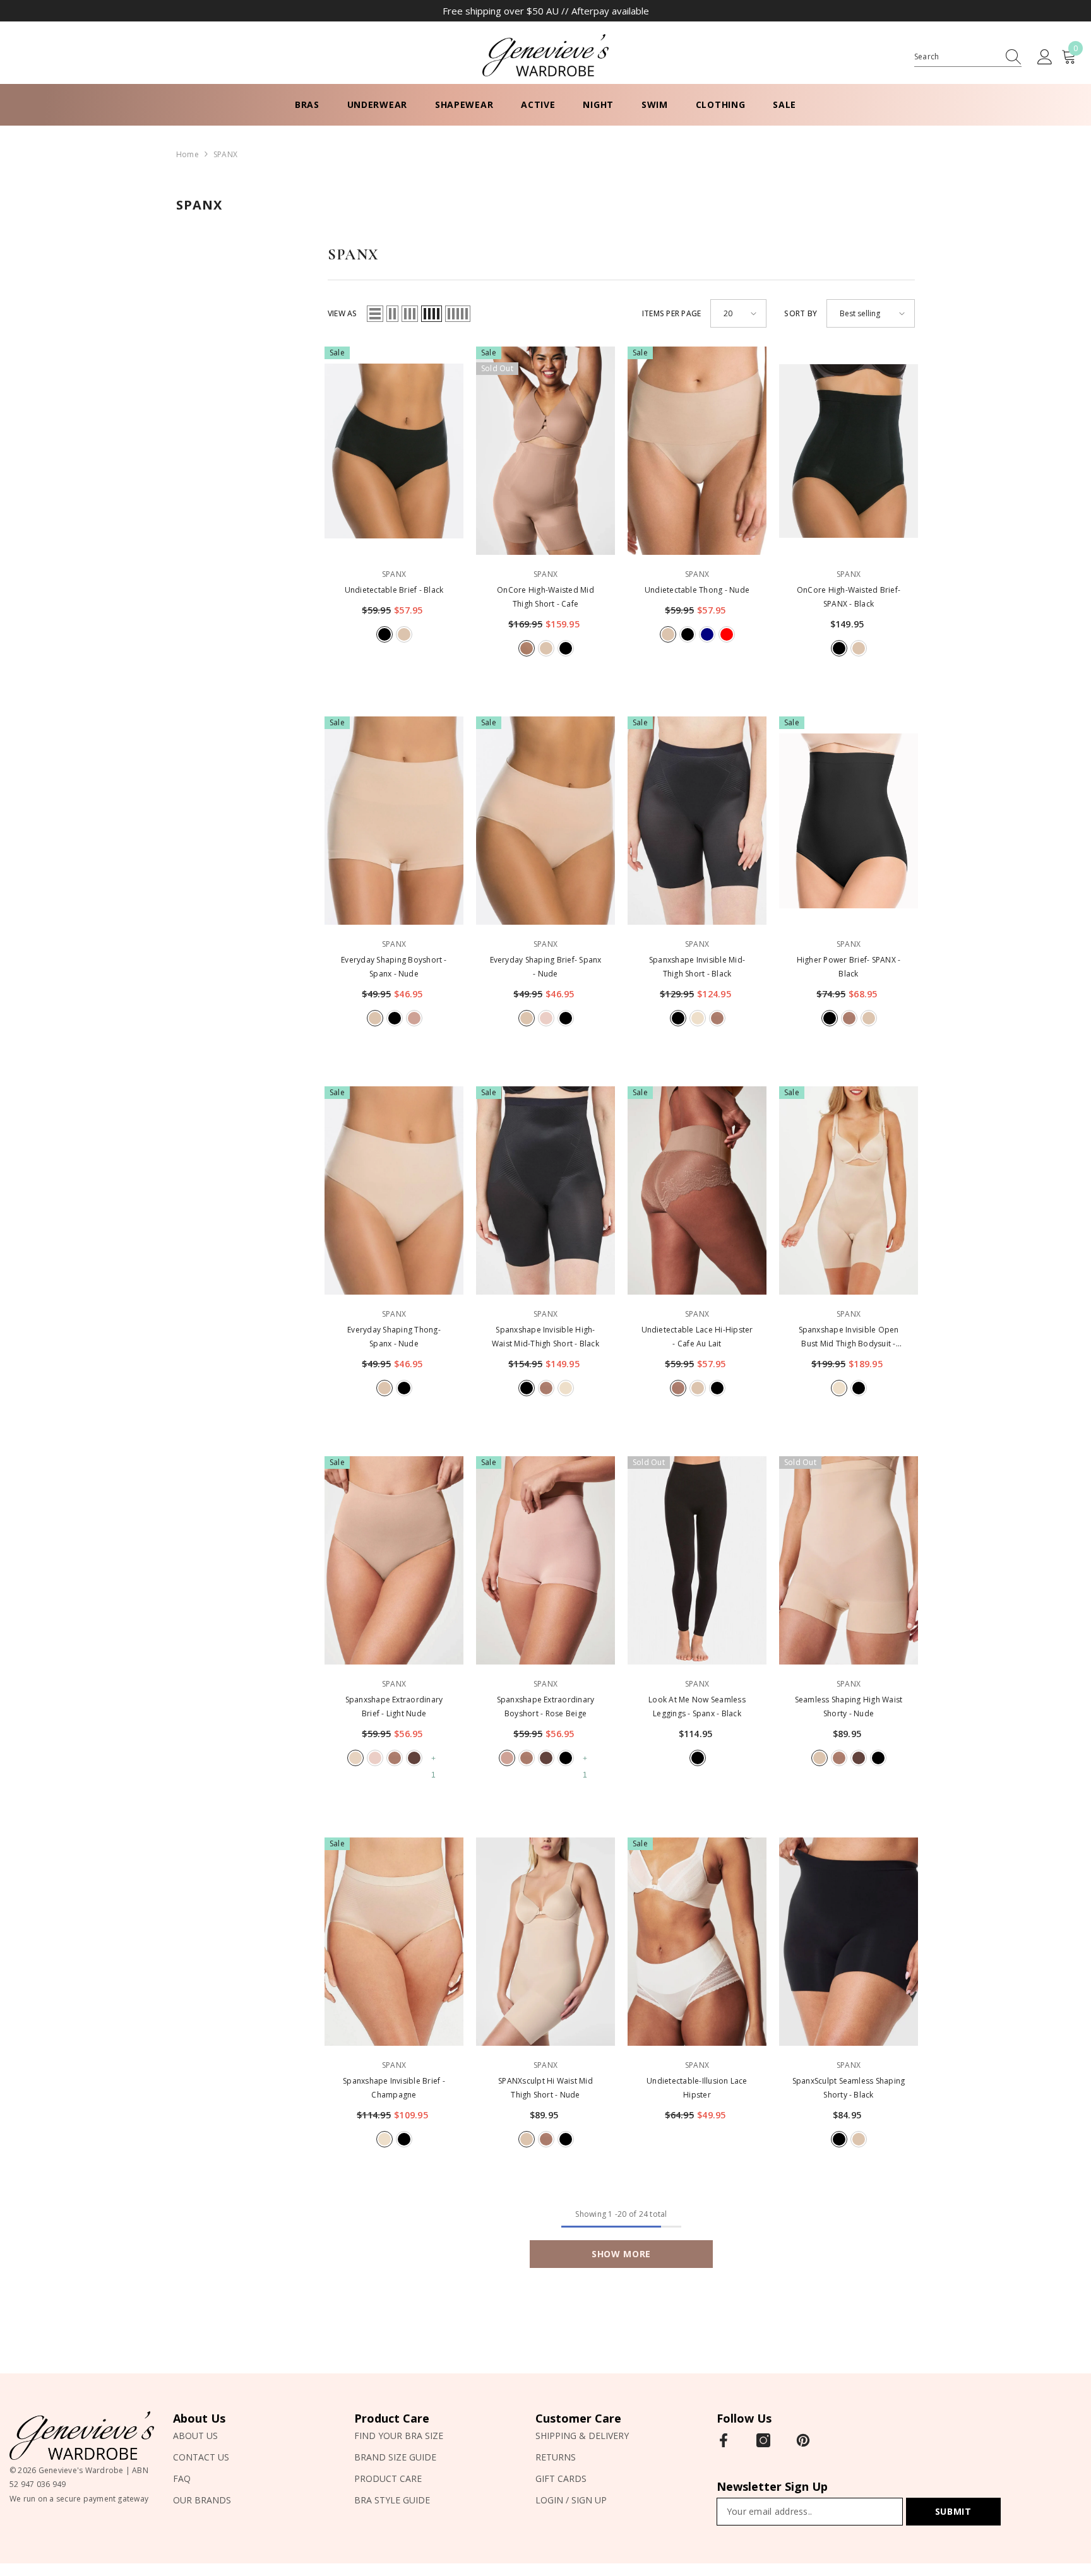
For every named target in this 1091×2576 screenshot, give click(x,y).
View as (343, 313)
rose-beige (414, 1018)
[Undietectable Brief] (394, 451)
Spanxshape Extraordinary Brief (394, 1706)
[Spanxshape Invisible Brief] (394, 1942)
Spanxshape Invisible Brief (394, 2088)
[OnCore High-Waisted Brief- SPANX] (849, 451)
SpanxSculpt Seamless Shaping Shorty (849, 2088)
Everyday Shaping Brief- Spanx (546, 967)
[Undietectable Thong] (697, 451)
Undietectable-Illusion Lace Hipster (697, 2088)
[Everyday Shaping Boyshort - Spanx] (394, 821)
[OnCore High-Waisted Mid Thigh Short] (545, 451)
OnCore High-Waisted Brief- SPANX (849, 597)
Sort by (801, 313)
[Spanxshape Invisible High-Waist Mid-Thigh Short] (545, 1190)
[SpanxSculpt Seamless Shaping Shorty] (849, 1942)
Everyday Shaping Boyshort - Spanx (394, 967)
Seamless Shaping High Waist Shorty (849, 1706)
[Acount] (1045, 57)
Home (188, 154)
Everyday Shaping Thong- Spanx (394, 1337)
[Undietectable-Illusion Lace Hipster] (697, 1942)
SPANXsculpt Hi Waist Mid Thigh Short (545, 2088)
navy (707, 634)
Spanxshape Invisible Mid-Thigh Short (697, 967)
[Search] (968, 57)
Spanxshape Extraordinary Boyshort (546, 1706)
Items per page (671, 313)
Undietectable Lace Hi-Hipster (697, 1337)
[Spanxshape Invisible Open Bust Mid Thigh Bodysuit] (849, 1190)
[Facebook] (724, 2440)
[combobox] (956, 57)
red (727, 634)
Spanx (394, 574)
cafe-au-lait (717, 1018)
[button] (375, 314)
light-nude (355, 1758)
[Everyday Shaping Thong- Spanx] (394, 1190)
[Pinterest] (803, 2440)
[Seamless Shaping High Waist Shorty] (849, 1560)
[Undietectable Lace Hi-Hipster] (697, 1190)
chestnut (414, 1758)
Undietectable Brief (394, 590)
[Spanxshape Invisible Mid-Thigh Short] (697, 821)
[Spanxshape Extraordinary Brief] (394, 1560)
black (385, 634)
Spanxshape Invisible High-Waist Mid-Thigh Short (545, 1337)
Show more (621, 2254)
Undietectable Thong (697, 590)
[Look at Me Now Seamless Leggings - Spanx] (697, 1560)
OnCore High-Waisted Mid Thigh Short (545, 597)
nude (404, 634)
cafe (527, 648)
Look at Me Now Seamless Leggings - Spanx (697, 1706)
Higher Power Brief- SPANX (849, 967)
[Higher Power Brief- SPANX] (849, 821)
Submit (953, 2511)
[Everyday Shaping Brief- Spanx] (545, 821)
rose (546, 1018)
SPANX (225, 154)
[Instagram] (763, 2440)
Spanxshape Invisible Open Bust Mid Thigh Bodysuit (849, 1338)
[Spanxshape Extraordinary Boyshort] (545, 1560)
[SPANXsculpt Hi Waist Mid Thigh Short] (545, 1942)
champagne (698, 1018)
